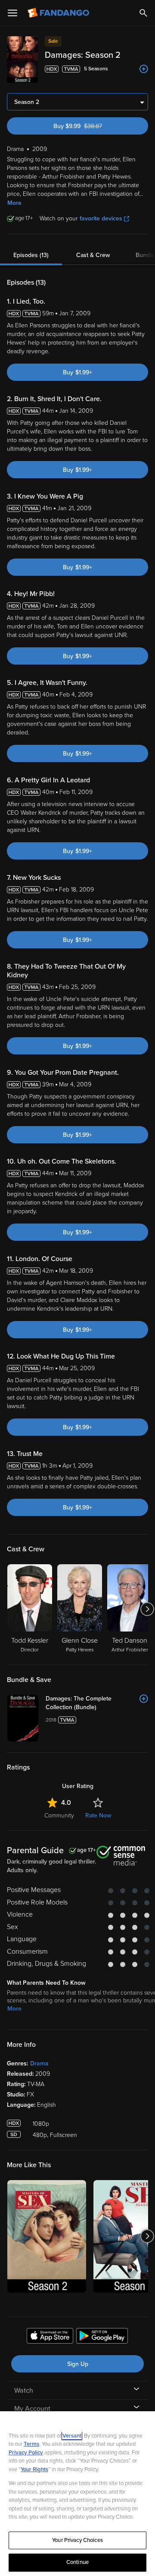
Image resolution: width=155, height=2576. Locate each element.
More (14, 203)
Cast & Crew (93, 255)
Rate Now (98, 1815)
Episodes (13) (31, 255)
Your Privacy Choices (77, 2540)
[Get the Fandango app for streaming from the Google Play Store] (102, 2337)
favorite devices (101, 218)
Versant (72, 2436)
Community (59, 1815)
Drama (39, 2063)
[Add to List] (144, 69)
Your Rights (34, 2469)
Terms (31, 2444)
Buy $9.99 (93, 126)
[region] (77, 2494)
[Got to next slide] (147, 1609)
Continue (77, 2562)
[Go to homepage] (59, 13)
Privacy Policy (26, 2453)
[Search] (143, 13)
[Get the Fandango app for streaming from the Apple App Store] (50, 2337)
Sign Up (78, 2364)
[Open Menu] (12, 13)
